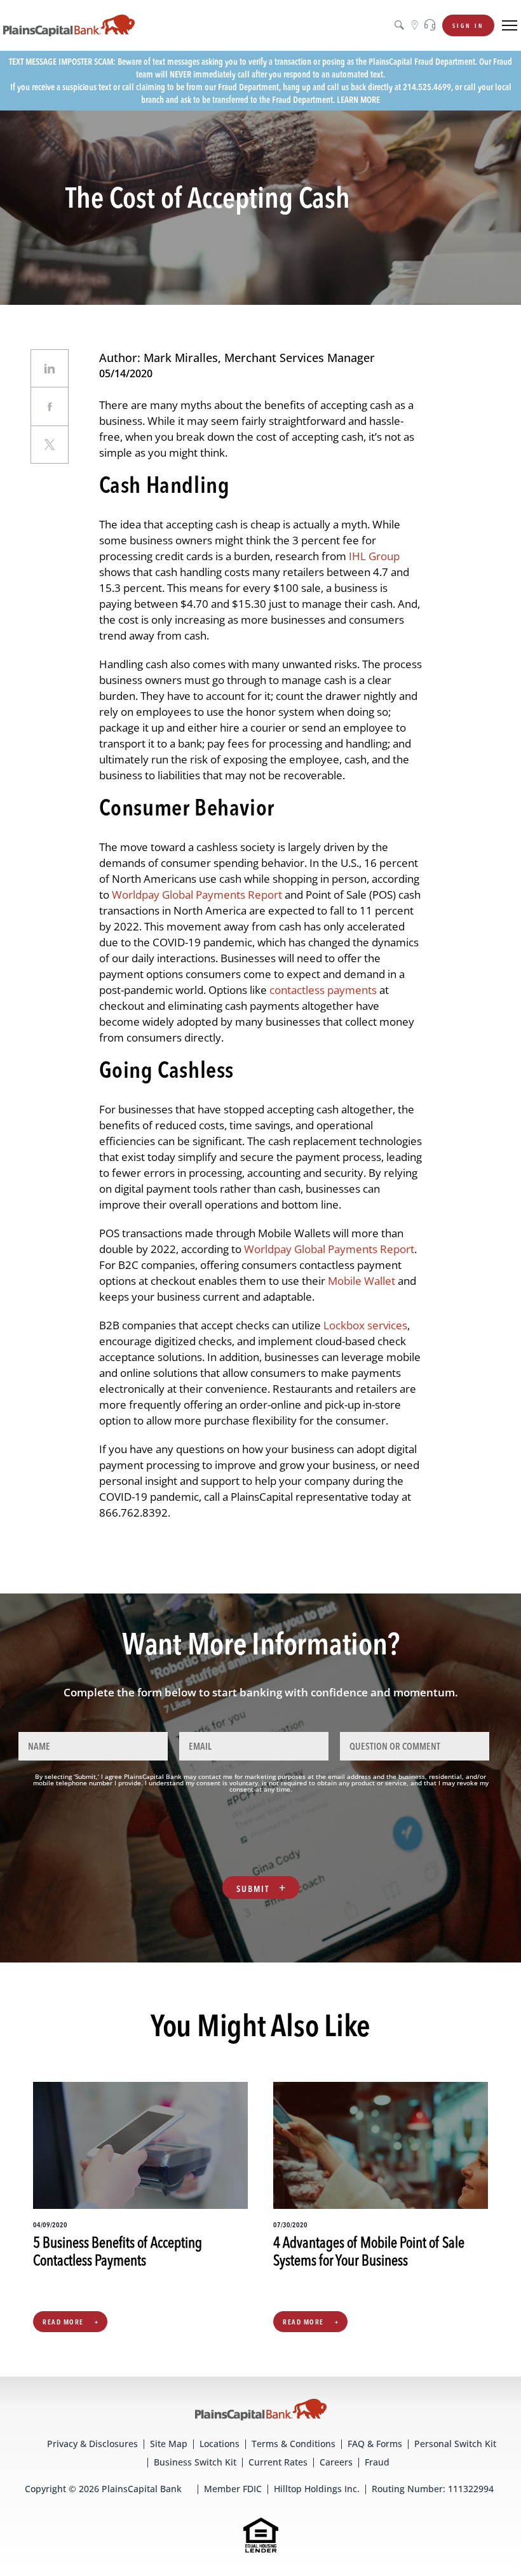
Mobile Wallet (360, 1281)
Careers (336, 2462)
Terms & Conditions (294, 2444)
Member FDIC (233, 2489)
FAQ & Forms (375, 2444)
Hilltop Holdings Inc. (317, 2489)
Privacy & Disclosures (92, 2444)
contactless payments (323, 990)
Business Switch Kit (195, 2462)
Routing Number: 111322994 (433, 2489)
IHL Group (374, 556)
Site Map (169, 2444)
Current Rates (278, 2462)
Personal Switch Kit (455, 2444)
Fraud (377, 2462)
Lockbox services (365, 1325)
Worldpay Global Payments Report (197, 895)
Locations (220, 2444)
